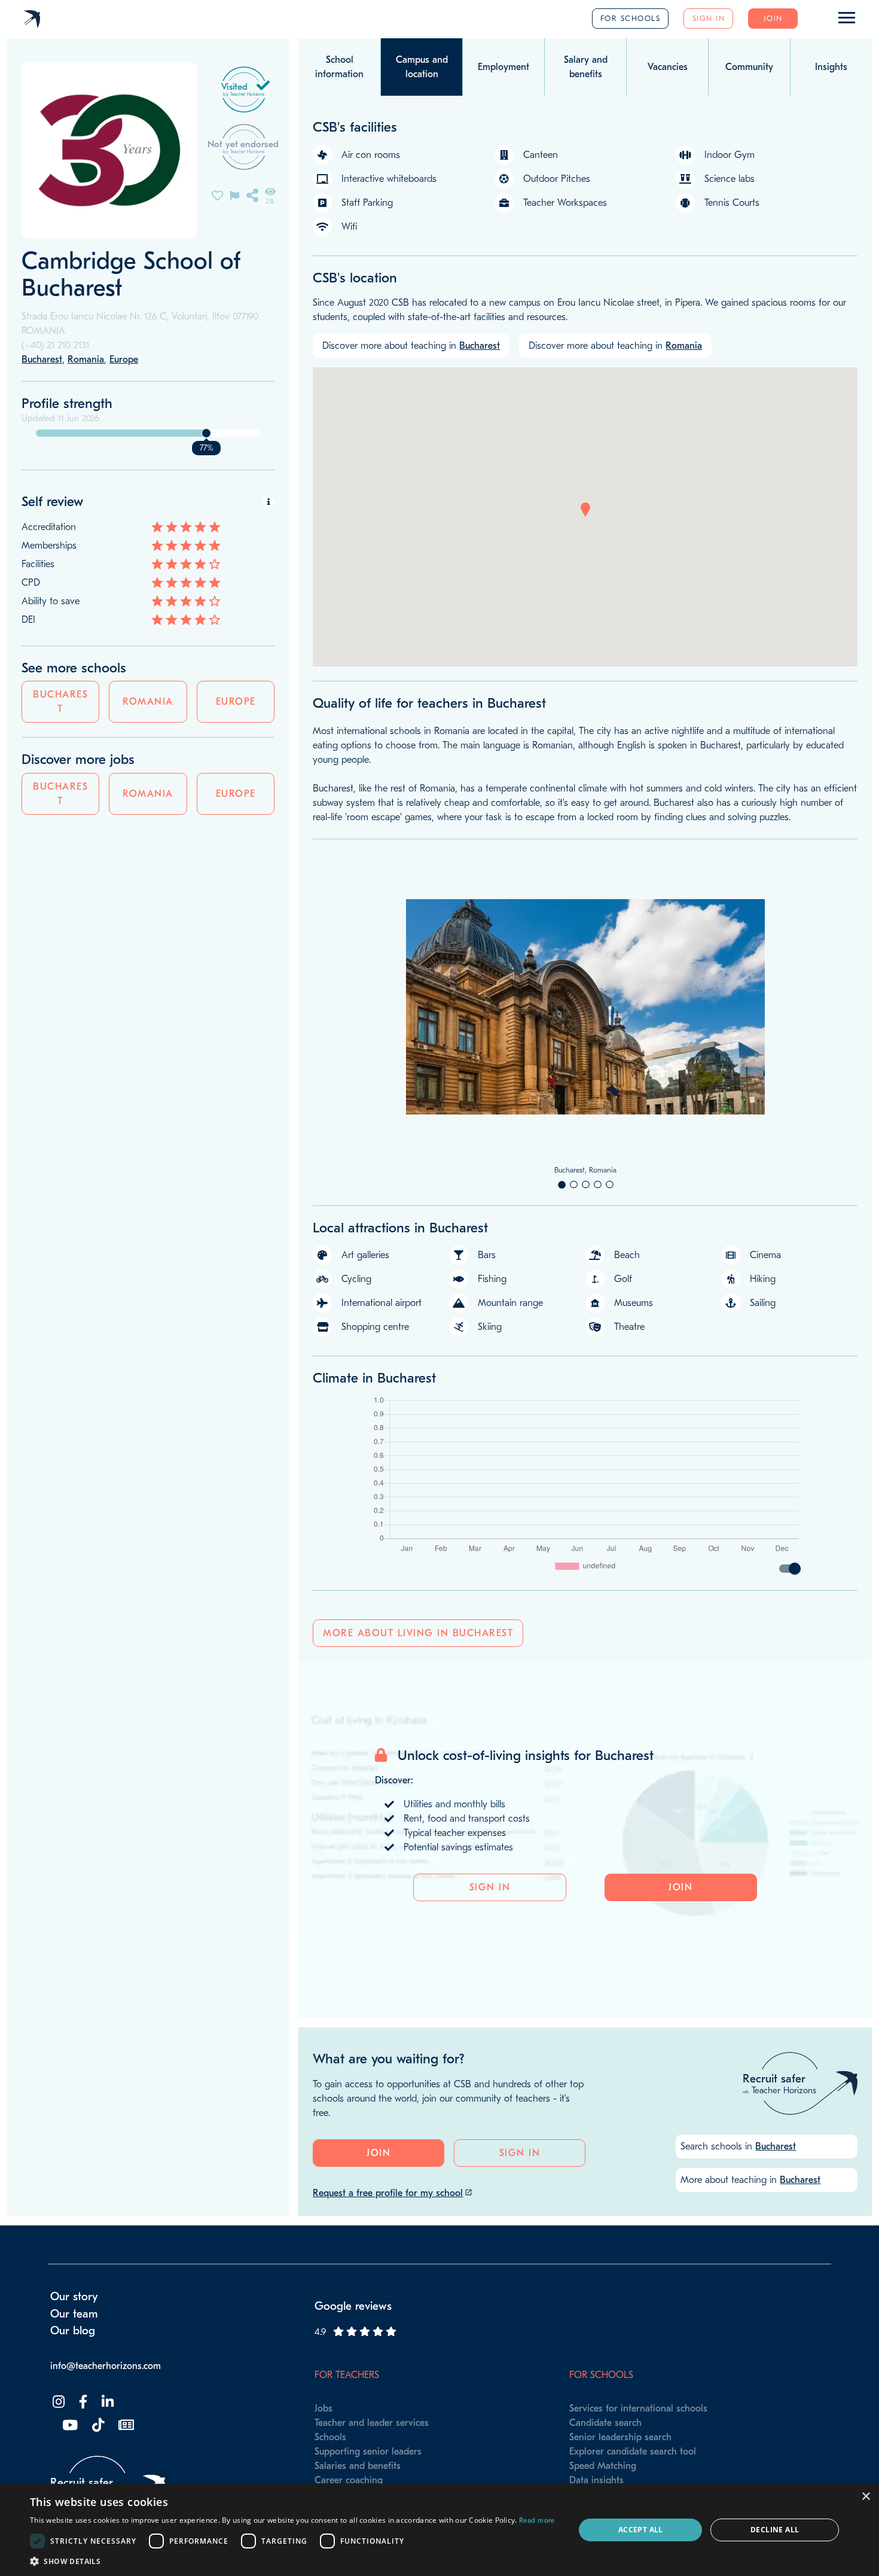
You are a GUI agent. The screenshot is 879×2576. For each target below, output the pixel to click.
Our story (74, 2297)
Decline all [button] (775, 2530)
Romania (148, 702)
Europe (236, 702)
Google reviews (353, 2306)
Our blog (73, 2331)
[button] (585, 510)
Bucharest (60, 702)
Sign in (709, 18)
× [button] (866, 2497)
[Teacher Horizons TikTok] (97, 2426)
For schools (631, 18)
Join (773, 18)
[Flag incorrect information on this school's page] (234, 195)
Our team (74, 2314)
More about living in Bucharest (418, 1633)
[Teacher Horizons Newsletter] (125, 2426)
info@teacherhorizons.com (106, 2366)
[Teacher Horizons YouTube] (69, 2426)
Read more (537, 2520)
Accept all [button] (641, 2530)
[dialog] (439, 2530)
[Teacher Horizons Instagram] (57, 2402)
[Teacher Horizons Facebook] (82, 2402)
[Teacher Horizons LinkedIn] (106, 2402)
